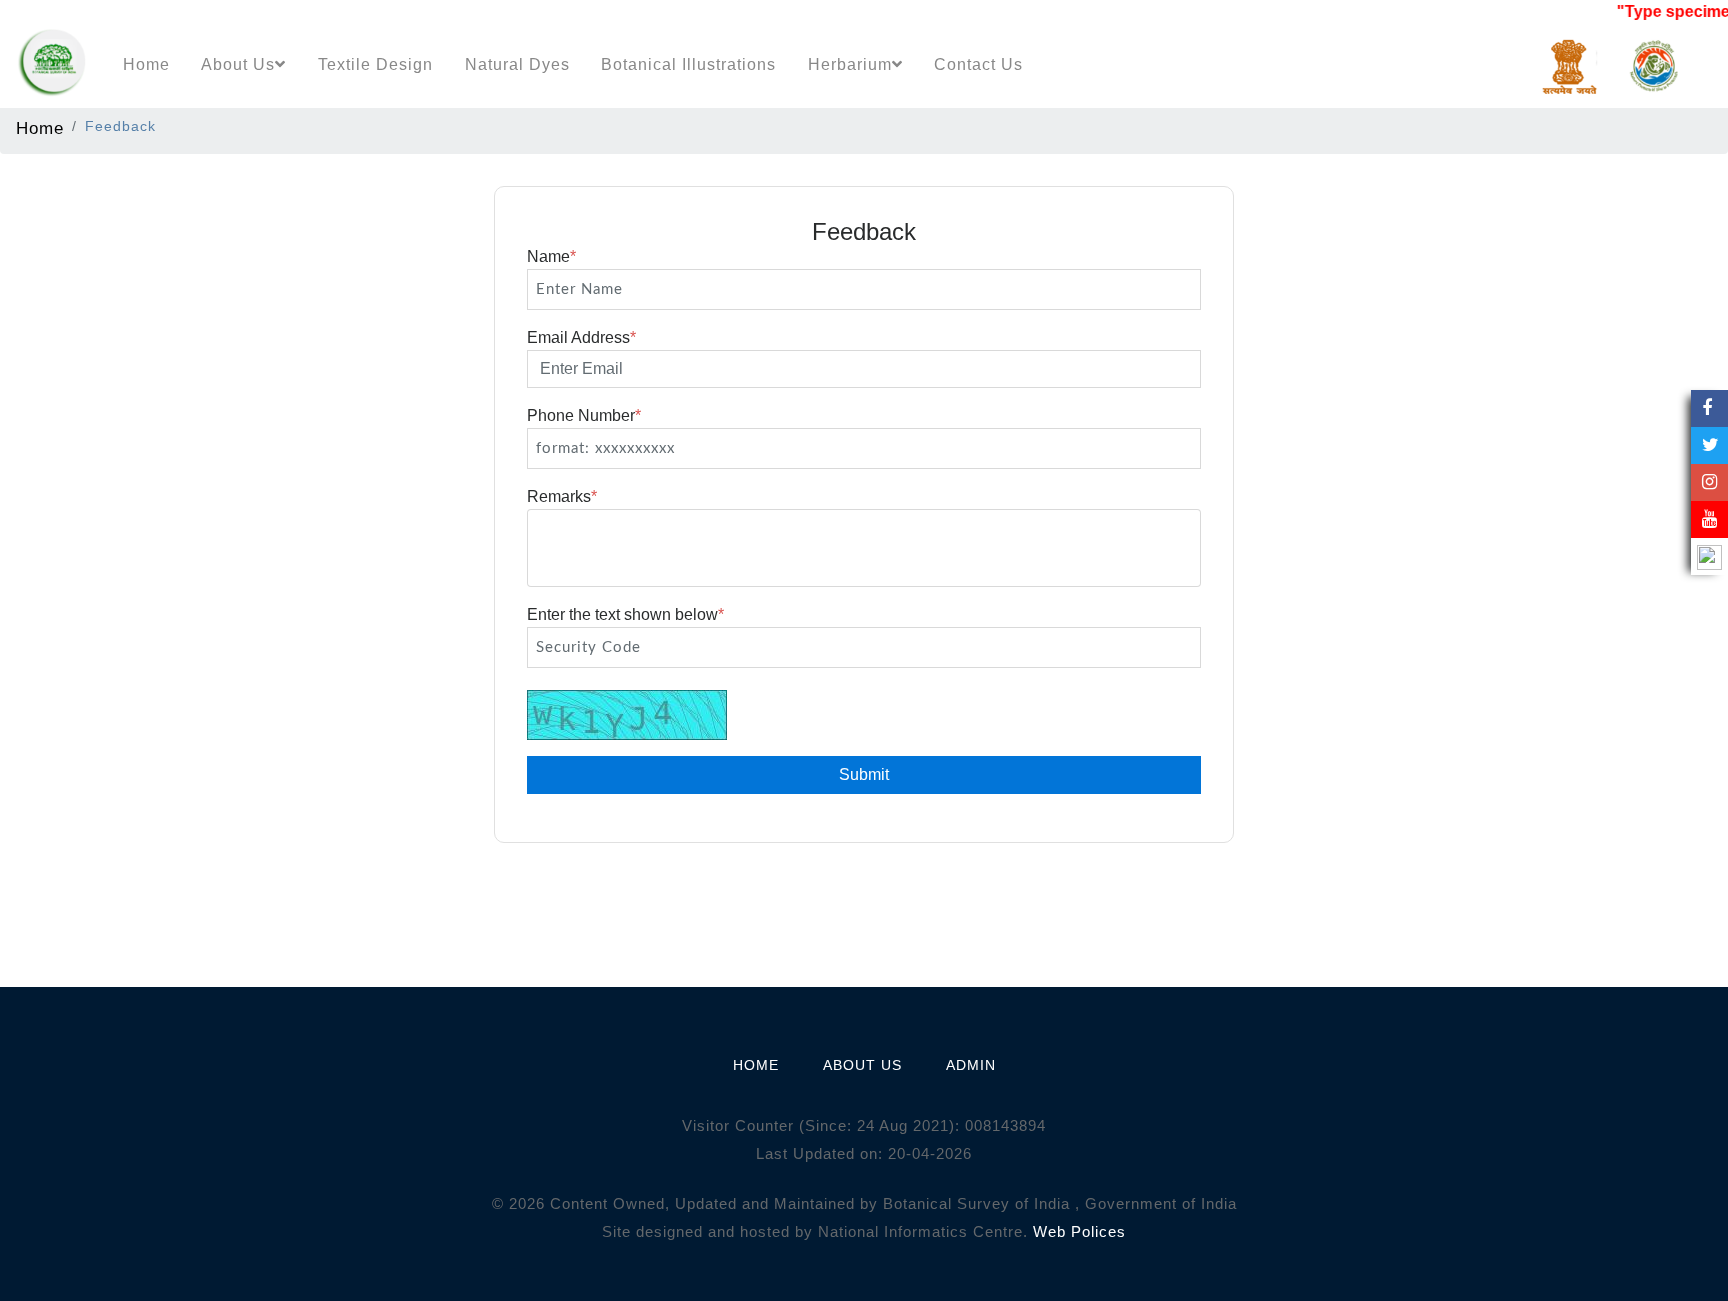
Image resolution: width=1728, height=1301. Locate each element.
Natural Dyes (517, 64)
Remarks (562, 496)
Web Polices (1079, 1231)
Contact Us (978, 64)
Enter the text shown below (625, 614)
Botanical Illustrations (688, 64)
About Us (238, 64)
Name (551, 256)
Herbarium (850, 64)
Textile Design (375, 64)
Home (146, 64)
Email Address (581, 337)
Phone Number (584, 415)
